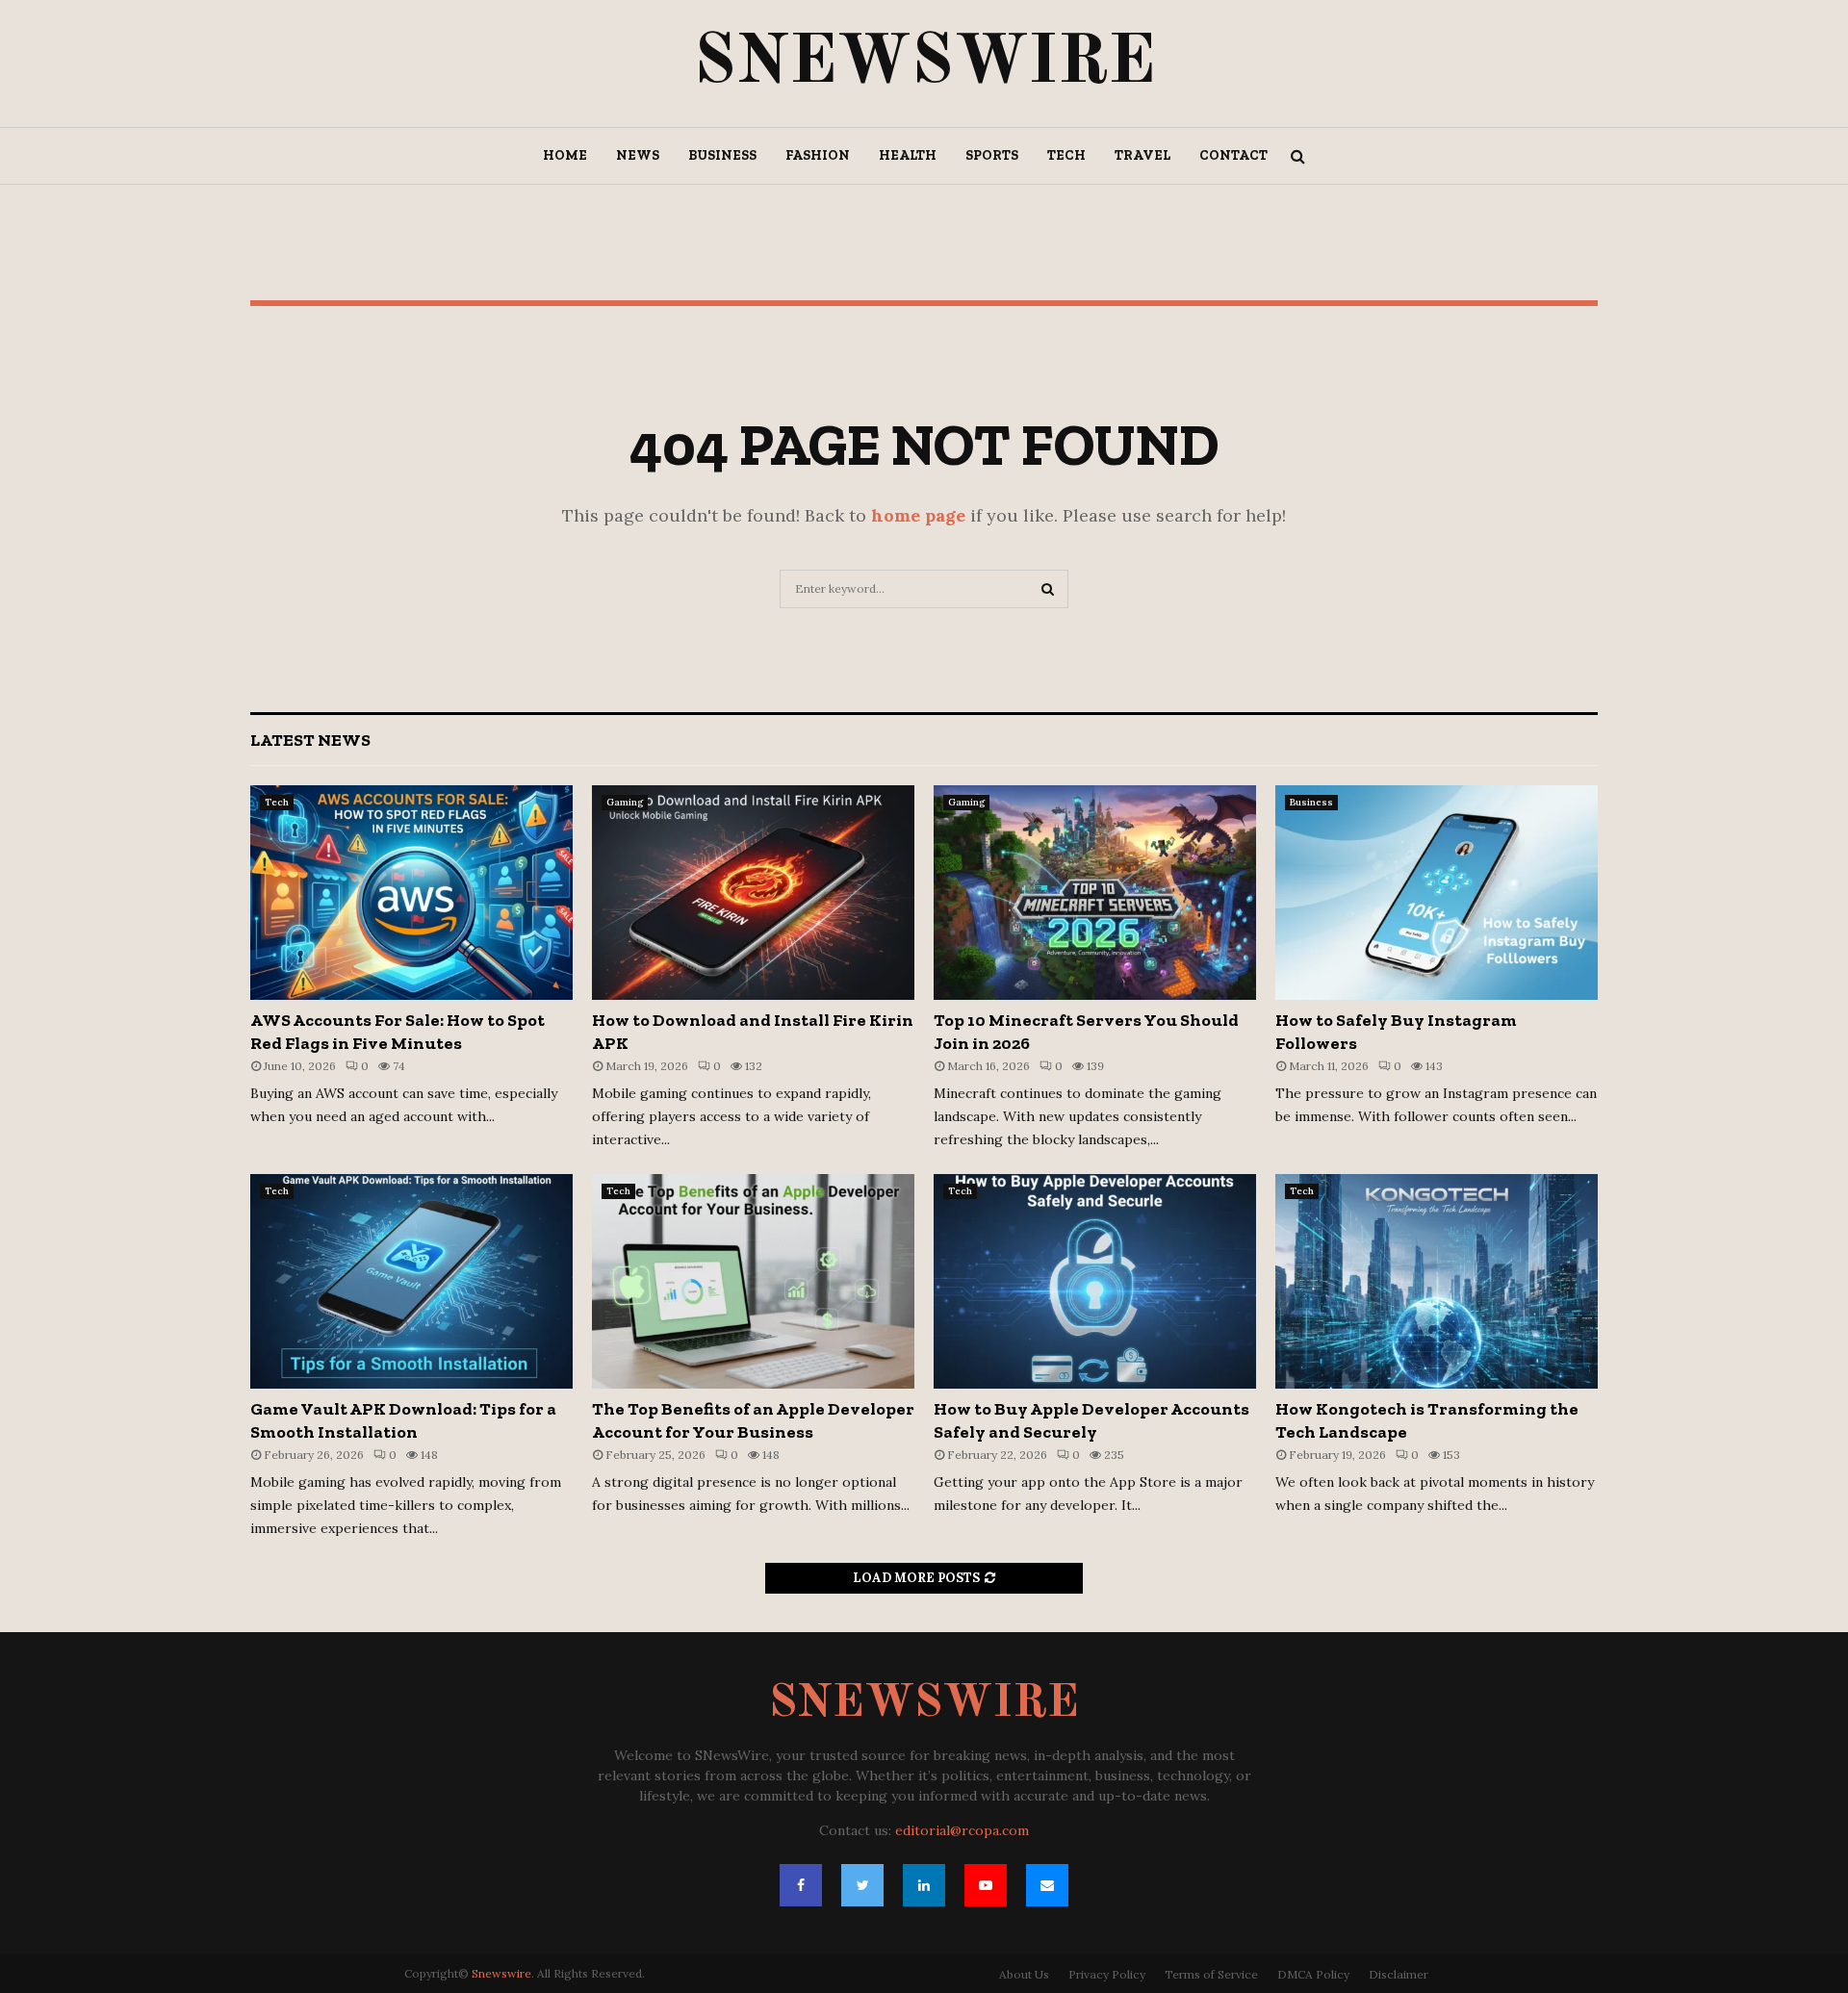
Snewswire (501, 1973)
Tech (1066, 155)
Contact (1233, 155)
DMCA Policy (1313, 1974)
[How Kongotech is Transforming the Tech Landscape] (1437, 1281)
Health (908, 155)
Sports (992, 155)
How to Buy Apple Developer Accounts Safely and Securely (1091, 1420)
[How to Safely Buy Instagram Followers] (1437, 893)
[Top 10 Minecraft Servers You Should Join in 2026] (1095, 893)
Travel (1142, 155)
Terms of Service (1211, 1974)
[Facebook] (801, 1885)
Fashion (818, 155)
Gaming (625, 802)
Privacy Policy (1107, 1974)
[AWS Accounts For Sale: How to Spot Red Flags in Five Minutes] (411, 893)
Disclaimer (1399, 1974)
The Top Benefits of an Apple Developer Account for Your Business (753, 1420)
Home (565, 155)
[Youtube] (986, 1885)
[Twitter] (862, 1885)
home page (918, 515)
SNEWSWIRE (924, 64)
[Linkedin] (924, 1885)
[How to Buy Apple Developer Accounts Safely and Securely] (1095, 1281)
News (638, 155)
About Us (1024, 1974)
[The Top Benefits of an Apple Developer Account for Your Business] (753, 1281)
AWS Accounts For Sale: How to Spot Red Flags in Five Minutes (398, 1031)
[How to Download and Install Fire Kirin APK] (753, 893)
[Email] (1047, 1885)
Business (722, 155)
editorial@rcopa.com (962, 1830)
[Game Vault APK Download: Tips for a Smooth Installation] (411, 1281)
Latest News (310, 740)
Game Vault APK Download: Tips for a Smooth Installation (403, 1420)
